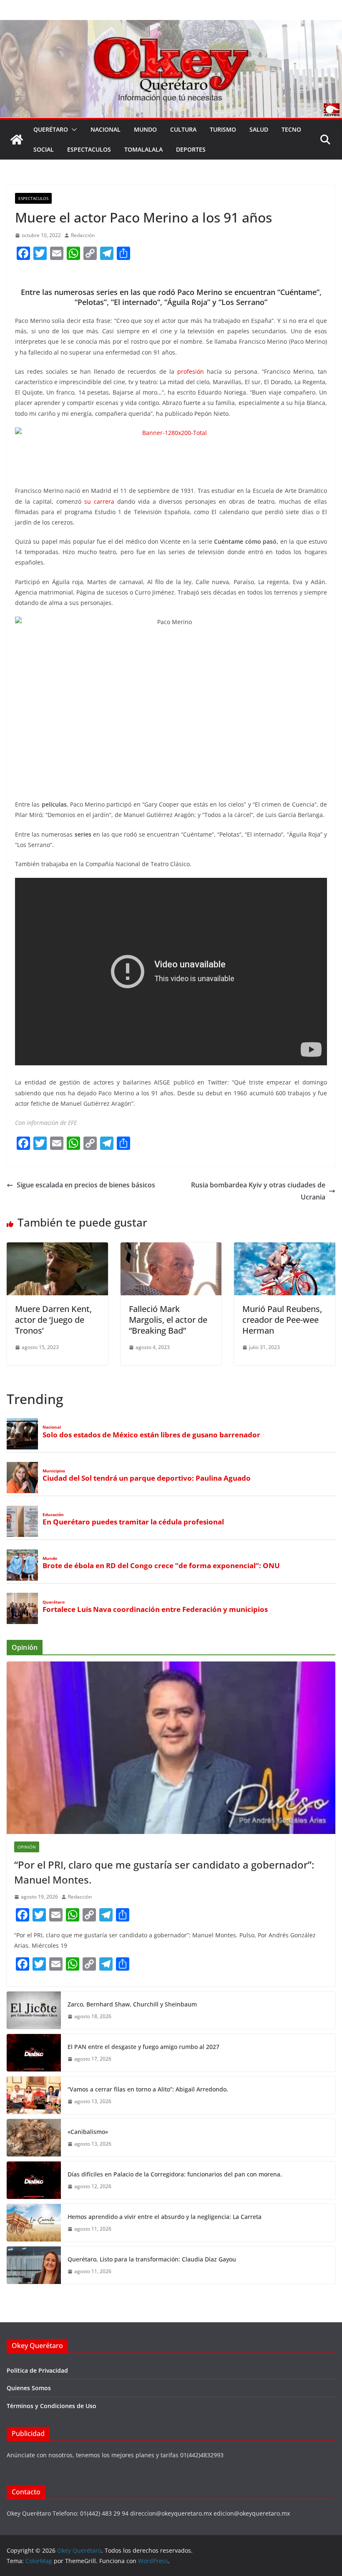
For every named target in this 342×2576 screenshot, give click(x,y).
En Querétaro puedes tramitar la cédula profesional (133, 1522)
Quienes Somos (29, 2388)
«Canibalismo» (88, 2132)
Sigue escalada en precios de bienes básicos (86, 1185)
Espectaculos (89, 149)
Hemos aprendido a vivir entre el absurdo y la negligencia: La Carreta (165, 2217)
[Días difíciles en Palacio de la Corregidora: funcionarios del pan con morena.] (34, 2180)
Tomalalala (143, 149)
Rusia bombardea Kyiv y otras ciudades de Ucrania (258, 1191)
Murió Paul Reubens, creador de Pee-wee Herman (282, 1320)
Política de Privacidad (37, 2370)
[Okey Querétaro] (171, 26)
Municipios (54, 1471)
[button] (73, 130)
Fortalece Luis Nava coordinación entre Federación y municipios (155, 1609)
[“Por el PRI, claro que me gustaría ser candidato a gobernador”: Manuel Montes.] (171, 1748)
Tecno (291, 129)
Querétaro (51, 129)
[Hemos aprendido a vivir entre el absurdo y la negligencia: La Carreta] (34, 2223)
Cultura (183, 129)
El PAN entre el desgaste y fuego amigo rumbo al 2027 (143, 2047)
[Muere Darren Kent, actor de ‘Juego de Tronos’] (57, 1248)
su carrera (99, 501)
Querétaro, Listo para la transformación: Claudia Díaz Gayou (152, 2259)
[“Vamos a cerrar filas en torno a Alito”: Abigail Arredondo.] (34, 2095)
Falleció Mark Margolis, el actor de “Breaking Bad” (168, 1320)
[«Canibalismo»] (34, 2138)
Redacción (83, 235)
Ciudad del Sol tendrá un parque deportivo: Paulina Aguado (147, 1478)
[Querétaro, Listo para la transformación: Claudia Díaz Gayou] (34, 2265)
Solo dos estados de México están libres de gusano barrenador (151, 1435)
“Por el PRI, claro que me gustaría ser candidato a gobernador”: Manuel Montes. (164, 1872)
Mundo (145, 129)
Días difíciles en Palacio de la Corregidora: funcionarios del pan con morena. (175, 2174)
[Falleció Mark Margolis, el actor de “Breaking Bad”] (171, 1248)
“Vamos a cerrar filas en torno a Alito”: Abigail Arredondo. (148, 2089)
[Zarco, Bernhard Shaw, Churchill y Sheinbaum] (34, 2010)
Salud (259, 129)
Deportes (191, 149)
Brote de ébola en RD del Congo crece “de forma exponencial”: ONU (161, 1566)
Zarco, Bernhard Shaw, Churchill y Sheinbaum (132, 2004)
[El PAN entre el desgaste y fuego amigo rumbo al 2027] (34, 2053)
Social (44, 149)
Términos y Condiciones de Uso (52, 2406)
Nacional (106, 129)
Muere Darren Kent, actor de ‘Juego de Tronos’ (53, 1320)
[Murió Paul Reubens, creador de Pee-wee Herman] (285, 1248)
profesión (191, 371)
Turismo (223, 129)
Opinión (27, 1847)
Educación (53, 1515)
